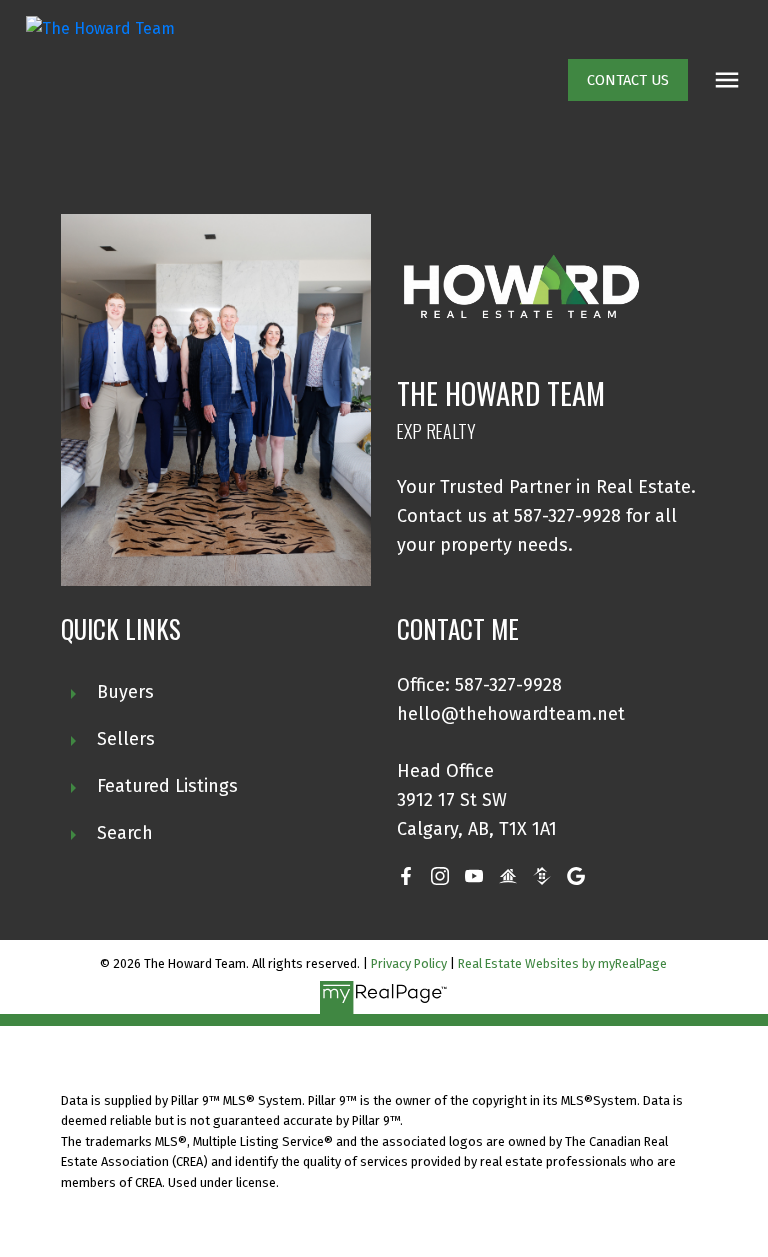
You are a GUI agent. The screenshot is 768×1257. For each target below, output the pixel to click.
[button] (628, 80)
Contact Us (628, 80)
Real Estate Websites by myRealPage (562, 963)
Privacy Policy (409, 963)
